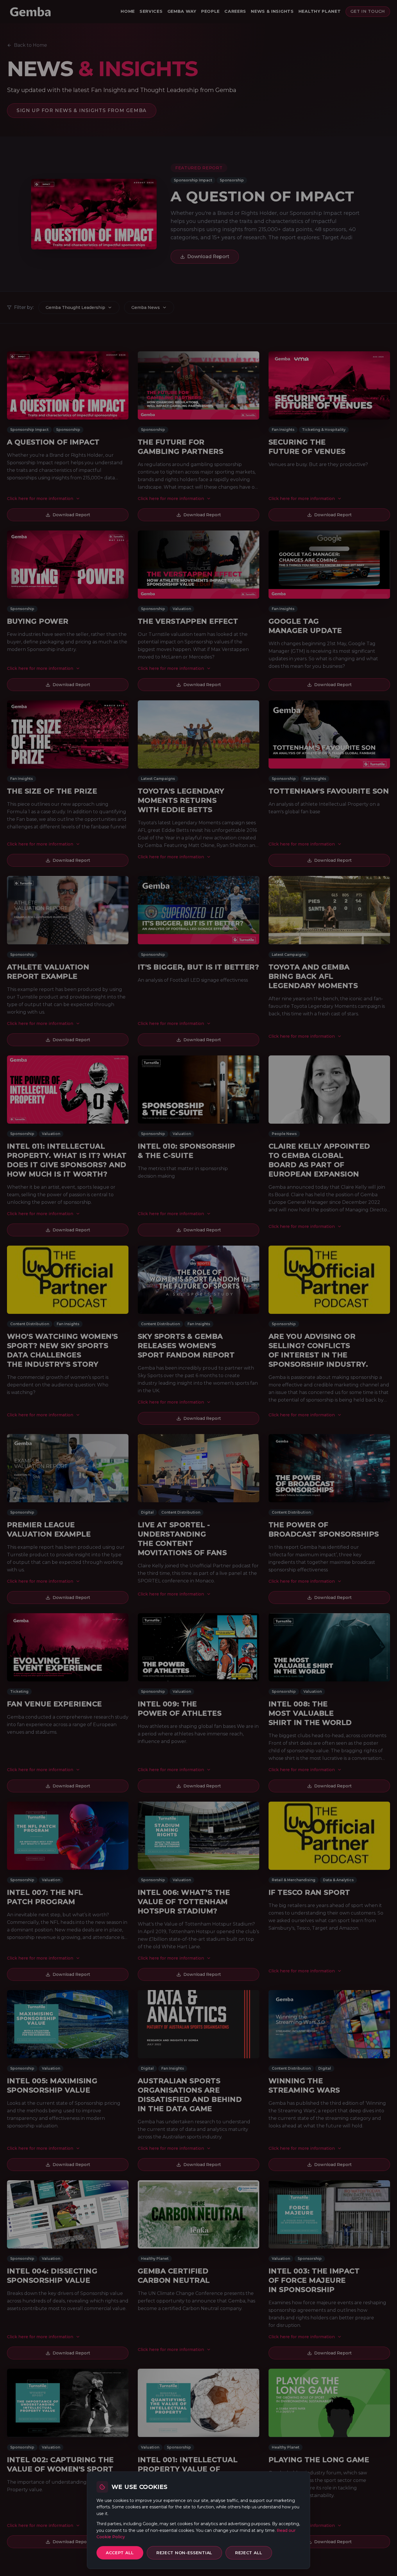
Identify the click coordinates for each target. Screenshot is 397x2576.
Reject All (249, 2553)
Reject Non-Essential (184, 2553)
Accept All (120, 2553)
